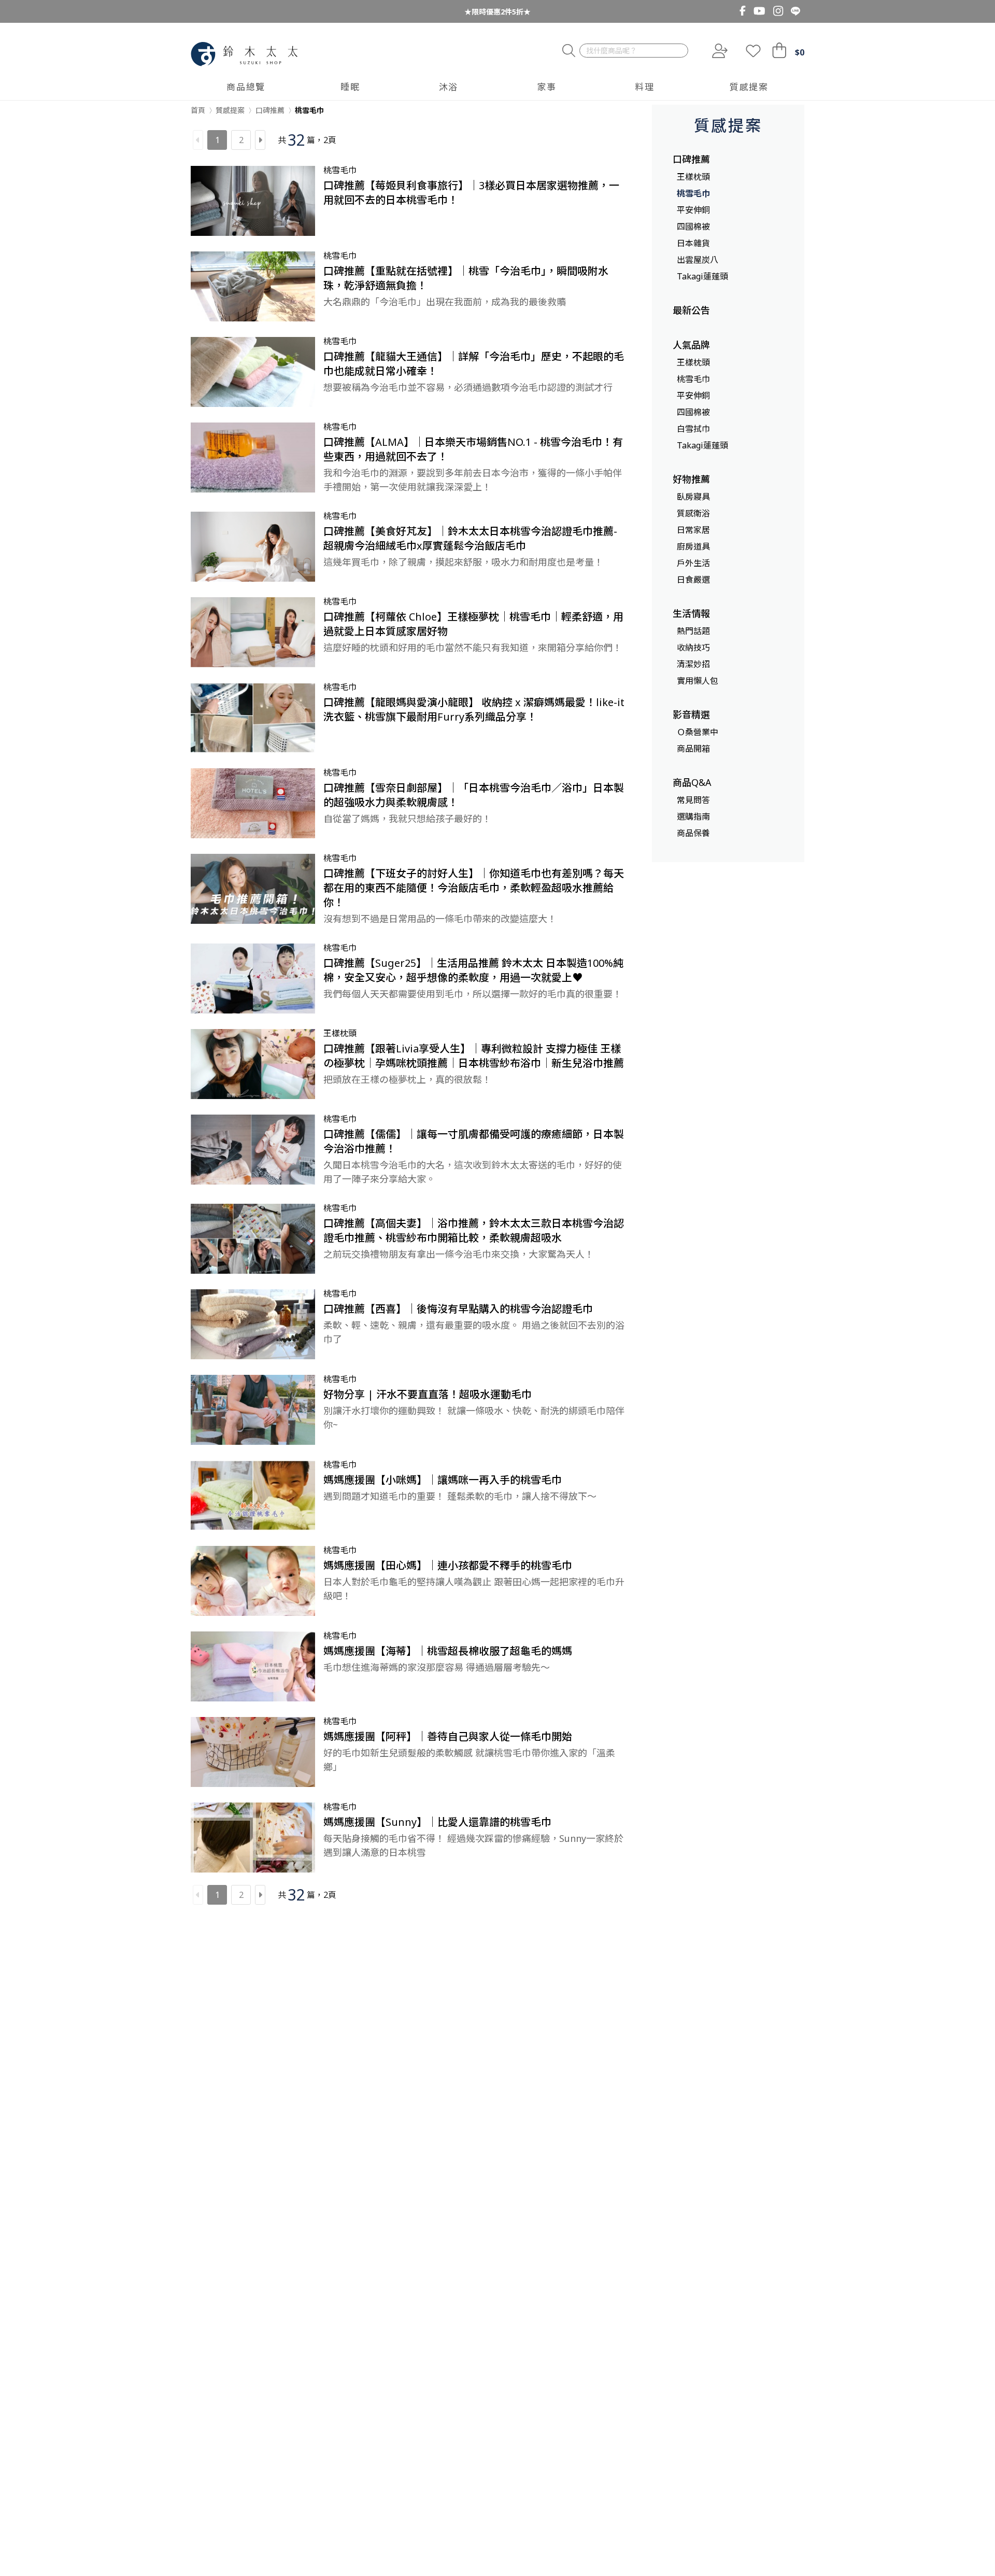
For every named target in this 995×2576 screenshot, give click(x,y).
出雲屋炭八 (698, 260)
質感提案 (728, 125)
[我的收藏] (753, 51)
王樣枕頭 (693, 177)
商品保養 (693, 833)
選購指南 (693, 817)
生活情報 (691, 613)
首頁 (198, 110)
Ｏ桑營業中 (698, 732)
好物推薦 (691, 479)
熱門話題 (693, 631)
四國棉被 (693, 227)
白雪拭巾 (693, 429)
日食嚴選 (693, 580)
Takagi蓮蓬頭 (702, 276)
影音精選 (691, 714)
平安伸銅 (693, 210)
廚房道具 (693, 546)
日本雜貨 (693, 243)
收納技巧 (693, 647)
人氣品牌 (691, 345)
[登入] (719, 51)
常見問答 (693, 800)
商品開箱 (693, 749)
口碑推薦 (691, 159)
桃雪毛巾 (693, 193)
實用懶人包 (698, 681)
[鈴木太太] (244, 54)
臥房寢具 (693, 497)
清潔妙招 (693, 664)
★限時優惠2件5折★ (497, 12)
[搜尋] (569, 51)
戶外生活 (693, 563)
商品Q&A (692, 782)
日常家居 (693, 530)
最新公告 (691, 310)
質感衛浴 (693, 513)
